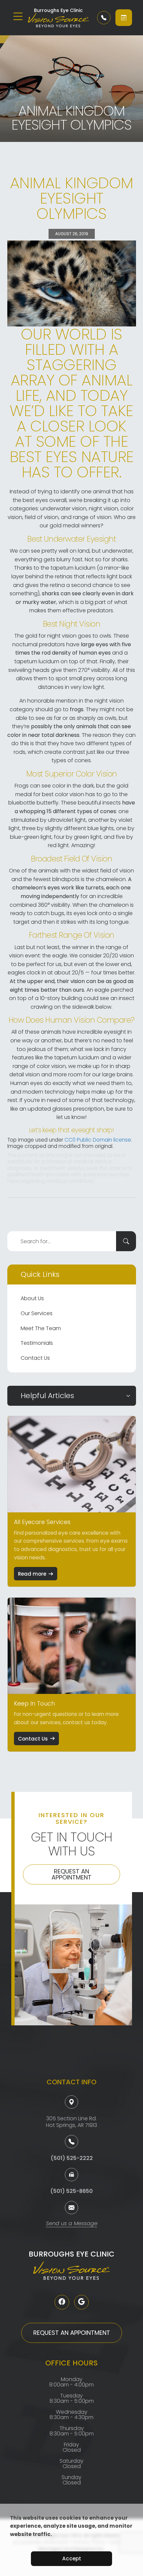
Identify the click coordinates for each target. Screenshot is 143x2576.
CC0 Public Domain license (98, 1140)
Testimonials (37, 1343)
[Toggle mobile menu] (18, 16)
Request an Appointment (71, 1874)
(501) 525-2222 (72, 2158)
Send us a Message (72, 2224)
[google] (81, 2302)
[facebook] (62, 2302)
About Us (32, 1298)
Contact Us (35, 1358)
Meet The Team (41, 1328)
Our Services (37, 1313)
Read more (32, 1574)
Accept (72, 2559)
